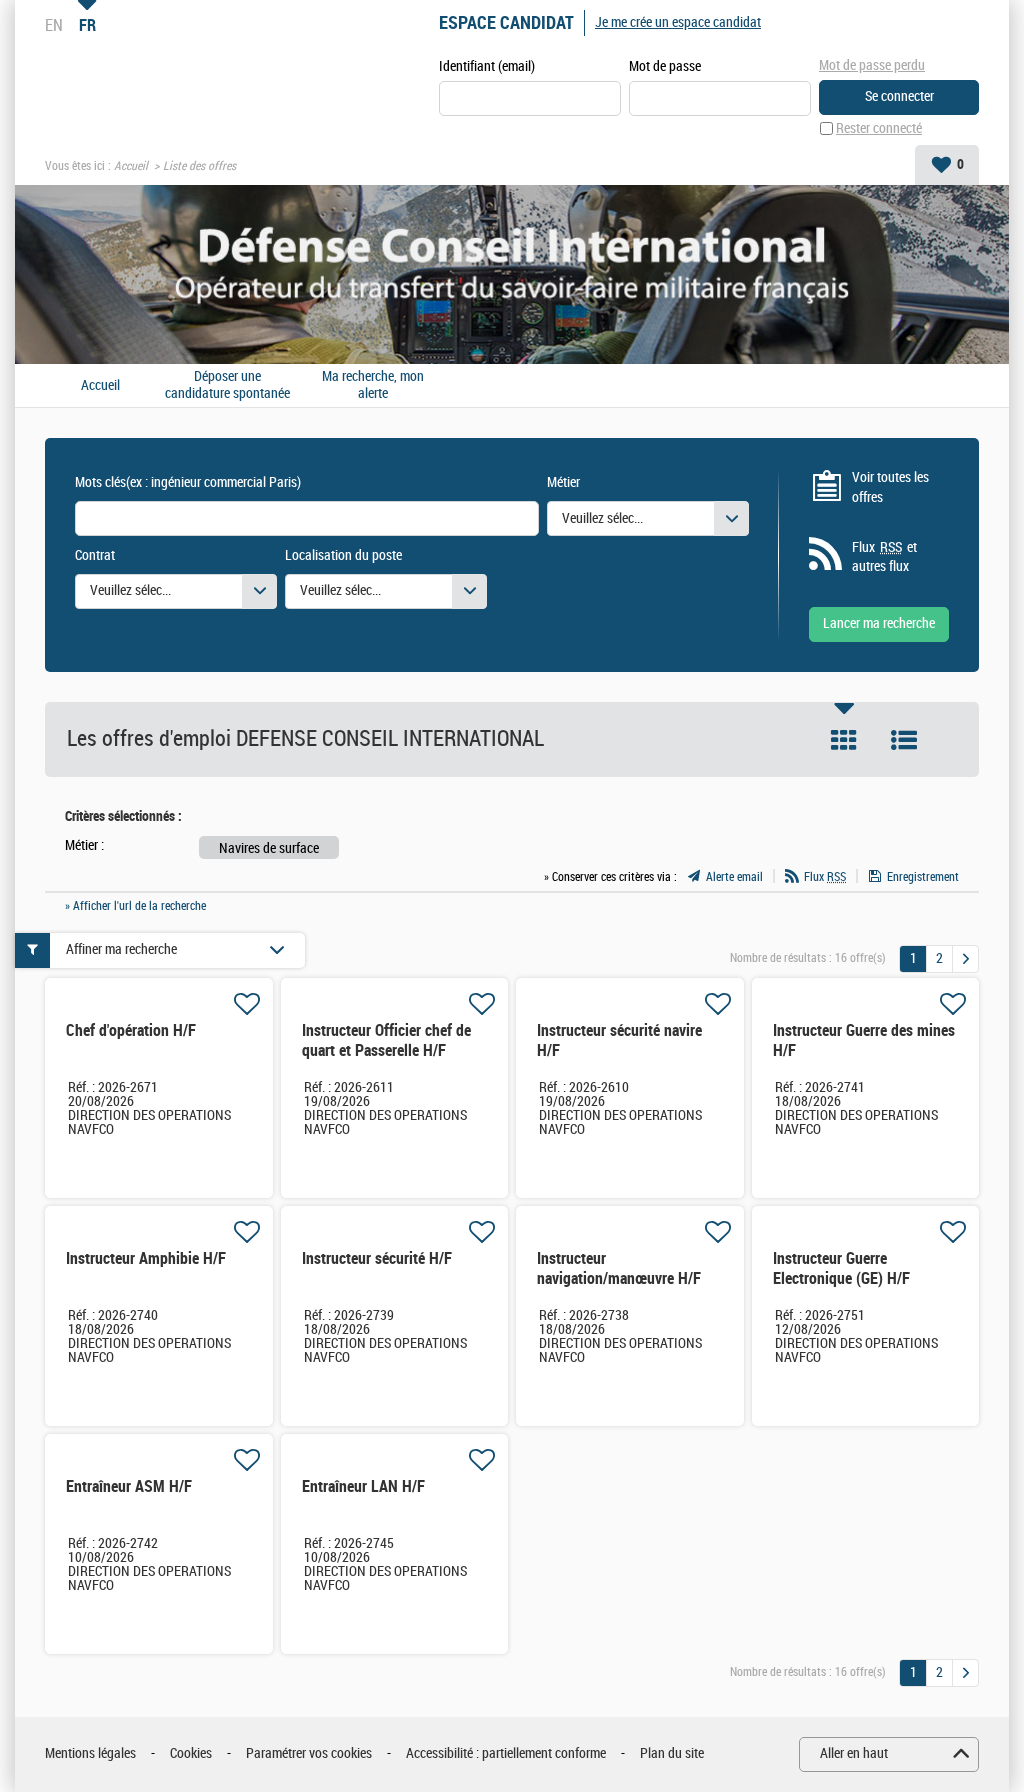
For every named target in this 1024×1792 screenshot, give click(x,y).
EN (54, 25)
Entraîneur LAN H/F (363, 1486)
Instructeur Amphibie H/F (146, 1258)
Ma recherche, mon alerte (373, 385)
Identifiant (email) (487, 66)
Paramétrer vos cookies (309, 1753)
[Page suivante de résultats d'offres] (965, 959)
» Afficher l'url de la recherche (135, 906)
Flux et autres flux (884, 557)
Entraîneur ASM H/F (129, 1486)
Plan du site (672, 1753)
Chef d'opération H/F (131, 1030)
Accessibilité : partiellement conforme (506, 1753)
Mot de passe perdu (872, 65)
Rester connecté (879, 128)
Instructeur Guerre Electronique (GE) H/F (841, 1268)
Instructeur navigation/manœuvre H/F (619, 1268)
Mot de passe (665, 66)
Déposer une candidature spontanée (227, 385)
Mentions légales (90, 1753)
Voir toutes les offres (890, 487)
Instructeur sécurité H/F (377, 1258)
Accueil (131, 166)
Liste (904, 740)
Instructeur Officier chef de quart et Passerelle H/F (386, 1040)
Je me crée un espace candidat (678, 22)
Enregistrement (923, 877)
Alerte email (734, 877)
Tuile (844, 740)
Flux (825, 877)
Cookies (191, 1753)
